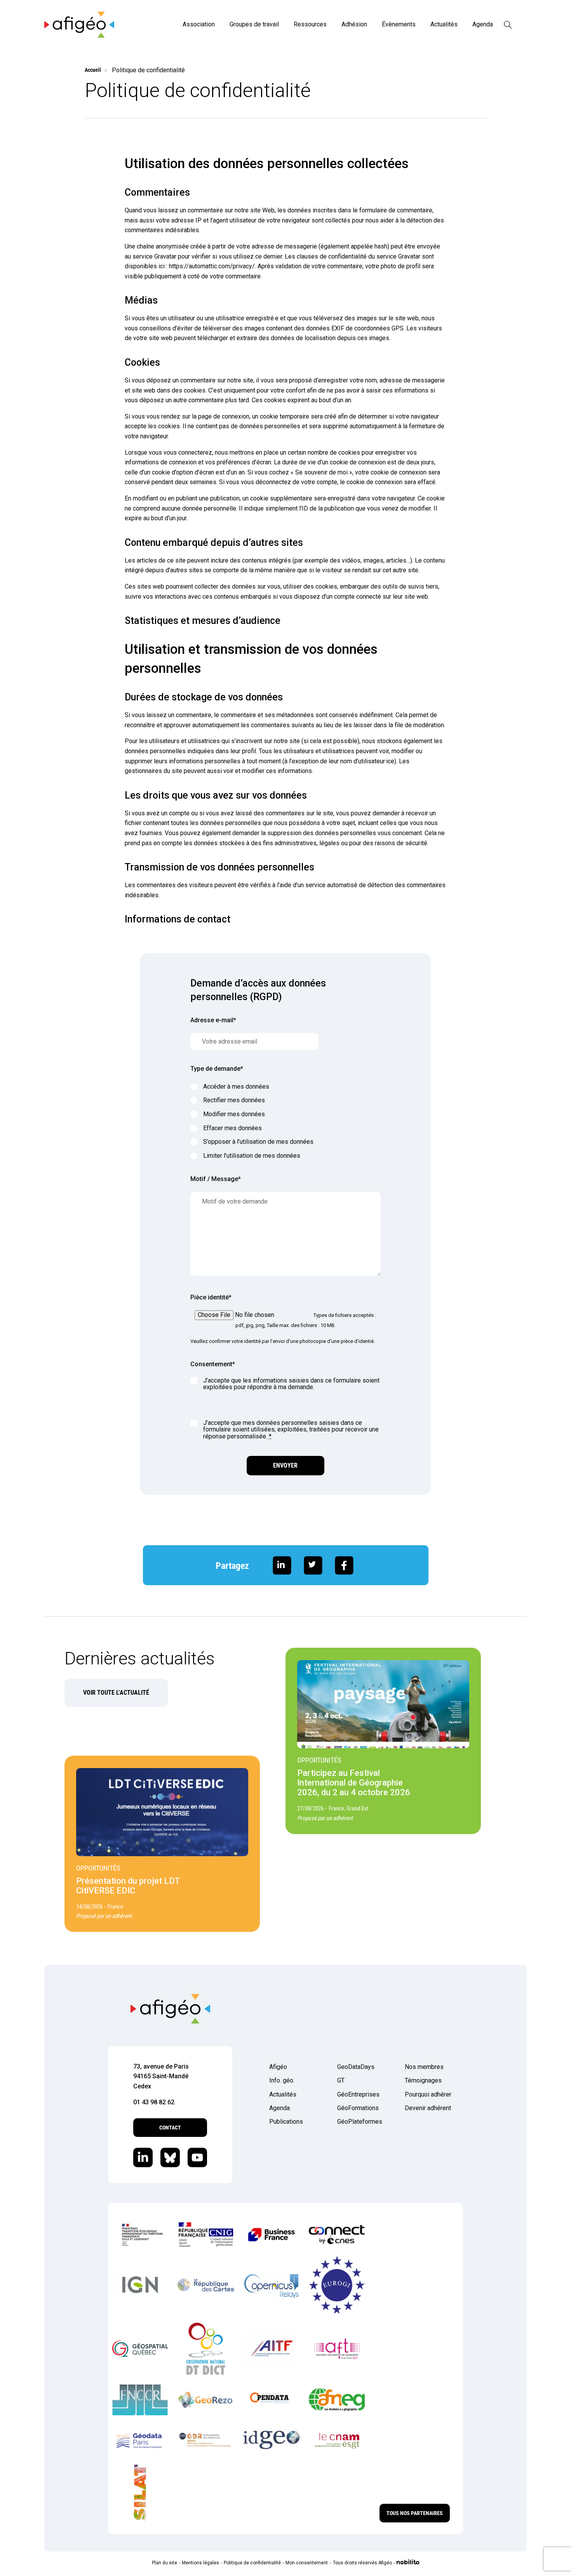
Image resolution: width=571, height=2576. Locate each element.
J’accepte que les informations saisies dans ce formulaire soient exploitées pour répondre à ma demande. (291, 1384)
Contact (170, 2128)
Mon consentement (307, 2563)
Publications (286, 2122)
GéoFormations (358, 2108)
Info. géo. (282, 2080)
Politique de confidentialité (252, 2563)
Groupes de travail (254, 24)
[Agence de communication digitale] (408, 2563)
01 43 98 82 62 (154, 2102)
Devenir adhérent (428, 2108)
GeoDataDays (356, 2067)
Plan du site (165, 2563)
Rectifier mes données (234, 1100)
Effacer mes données (232, 1128)
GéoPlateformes (360, 2122)
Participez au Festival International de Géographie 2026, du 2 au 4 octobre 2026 (354, 1783)
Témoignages (423, 2080)
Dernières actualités (140, 1658)
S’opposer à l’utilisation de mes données (258, 1142)
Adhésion (354, 24)
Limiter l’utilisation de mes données (252, 1156)
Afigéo (278, 2067)
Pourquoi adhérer (428, 2094)
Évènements (399, 24)
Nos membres (424, 2067)
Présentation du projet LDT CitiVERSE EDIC (128, 1886)
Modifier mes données (234, 1114)
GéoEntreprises (358, 2094)
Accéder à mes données (236, 1087)
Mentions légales (200, 2563)
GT (341, 2080)
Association (199, 24)
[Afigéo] (79, 36)
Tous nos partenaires (415, 2513)
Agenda (483, 24)
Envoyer (285, 1465)
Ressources (310, 24)
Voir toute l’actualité (116, 1693)
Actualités (444, 24)
